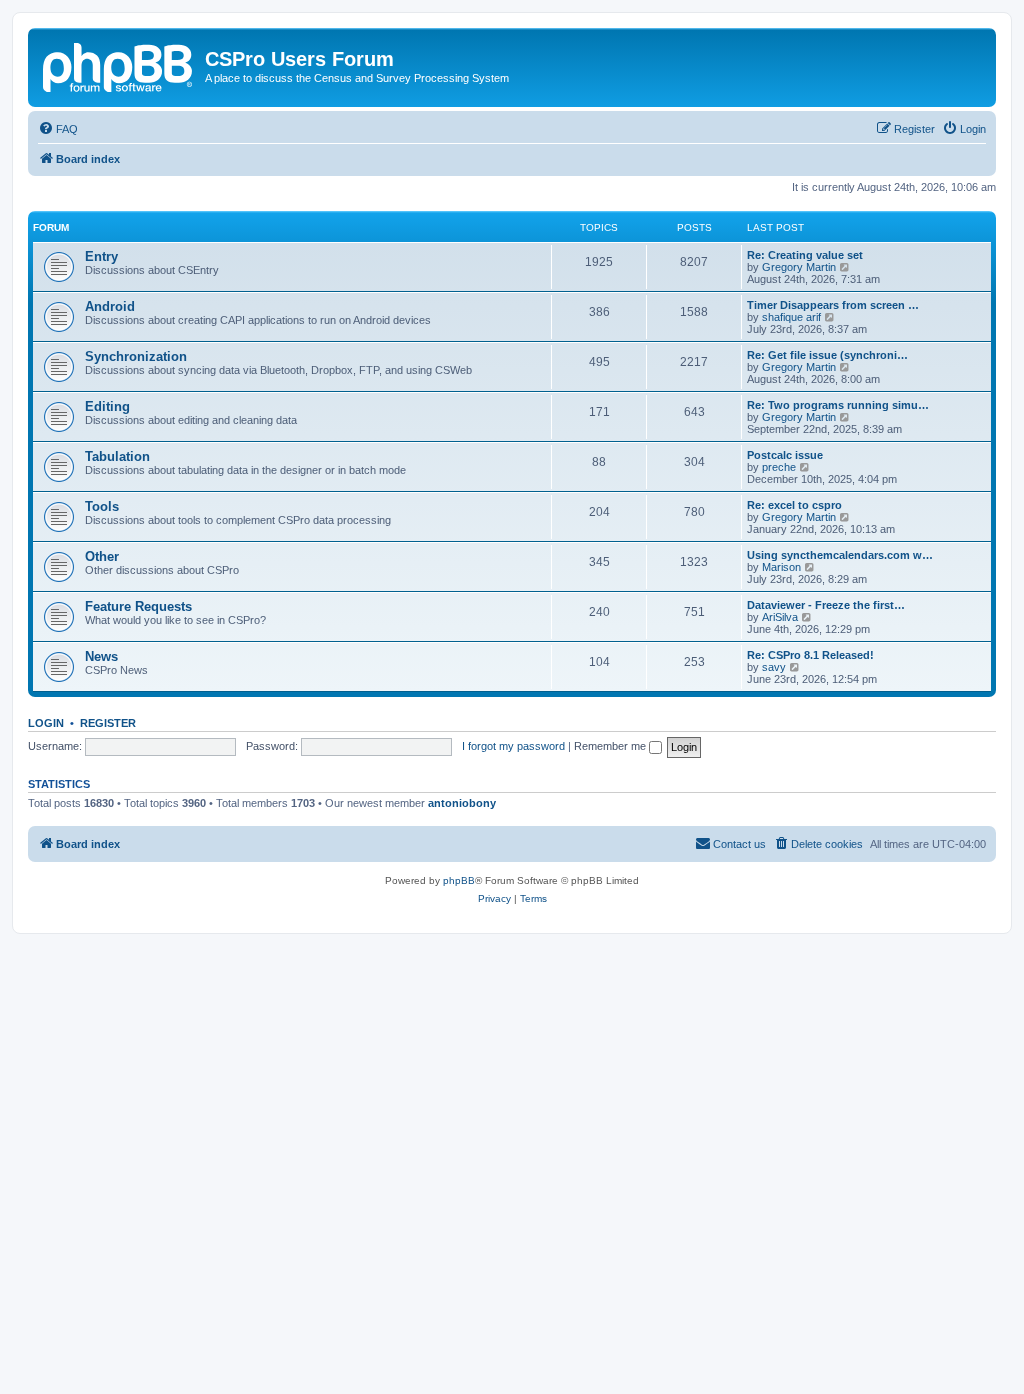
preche (779, 467)
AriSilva (780, 617)
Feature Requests (138, 606)
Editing (107, 406)
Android (110, 306)
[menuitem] (58, 129)
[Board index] (119, 65)
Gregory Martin (799, 267)
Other (102, 556)
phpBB (459, 880)
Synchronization (136, 356)
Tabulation (117, 456)
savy (774, 667)
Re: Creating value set (805, 255)
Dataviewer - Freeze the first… (826, 605)
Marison (781, 567)
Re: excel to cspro (794, 505)
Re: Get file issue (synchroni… (827, 355)
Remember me (611, 746)
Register (108, 723)
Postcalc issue (785, 455)
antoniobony (462, 803)
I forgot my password (513, 746)
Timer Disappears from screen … (833, 305)
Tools (102, 506)
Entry (101, 256)
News (101, 656)
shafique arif (791, 317)
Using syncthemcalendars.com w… (840, 555)
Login (46, 723)
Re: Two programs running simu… (838, 405)
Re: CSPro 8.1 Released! (810, 655)
